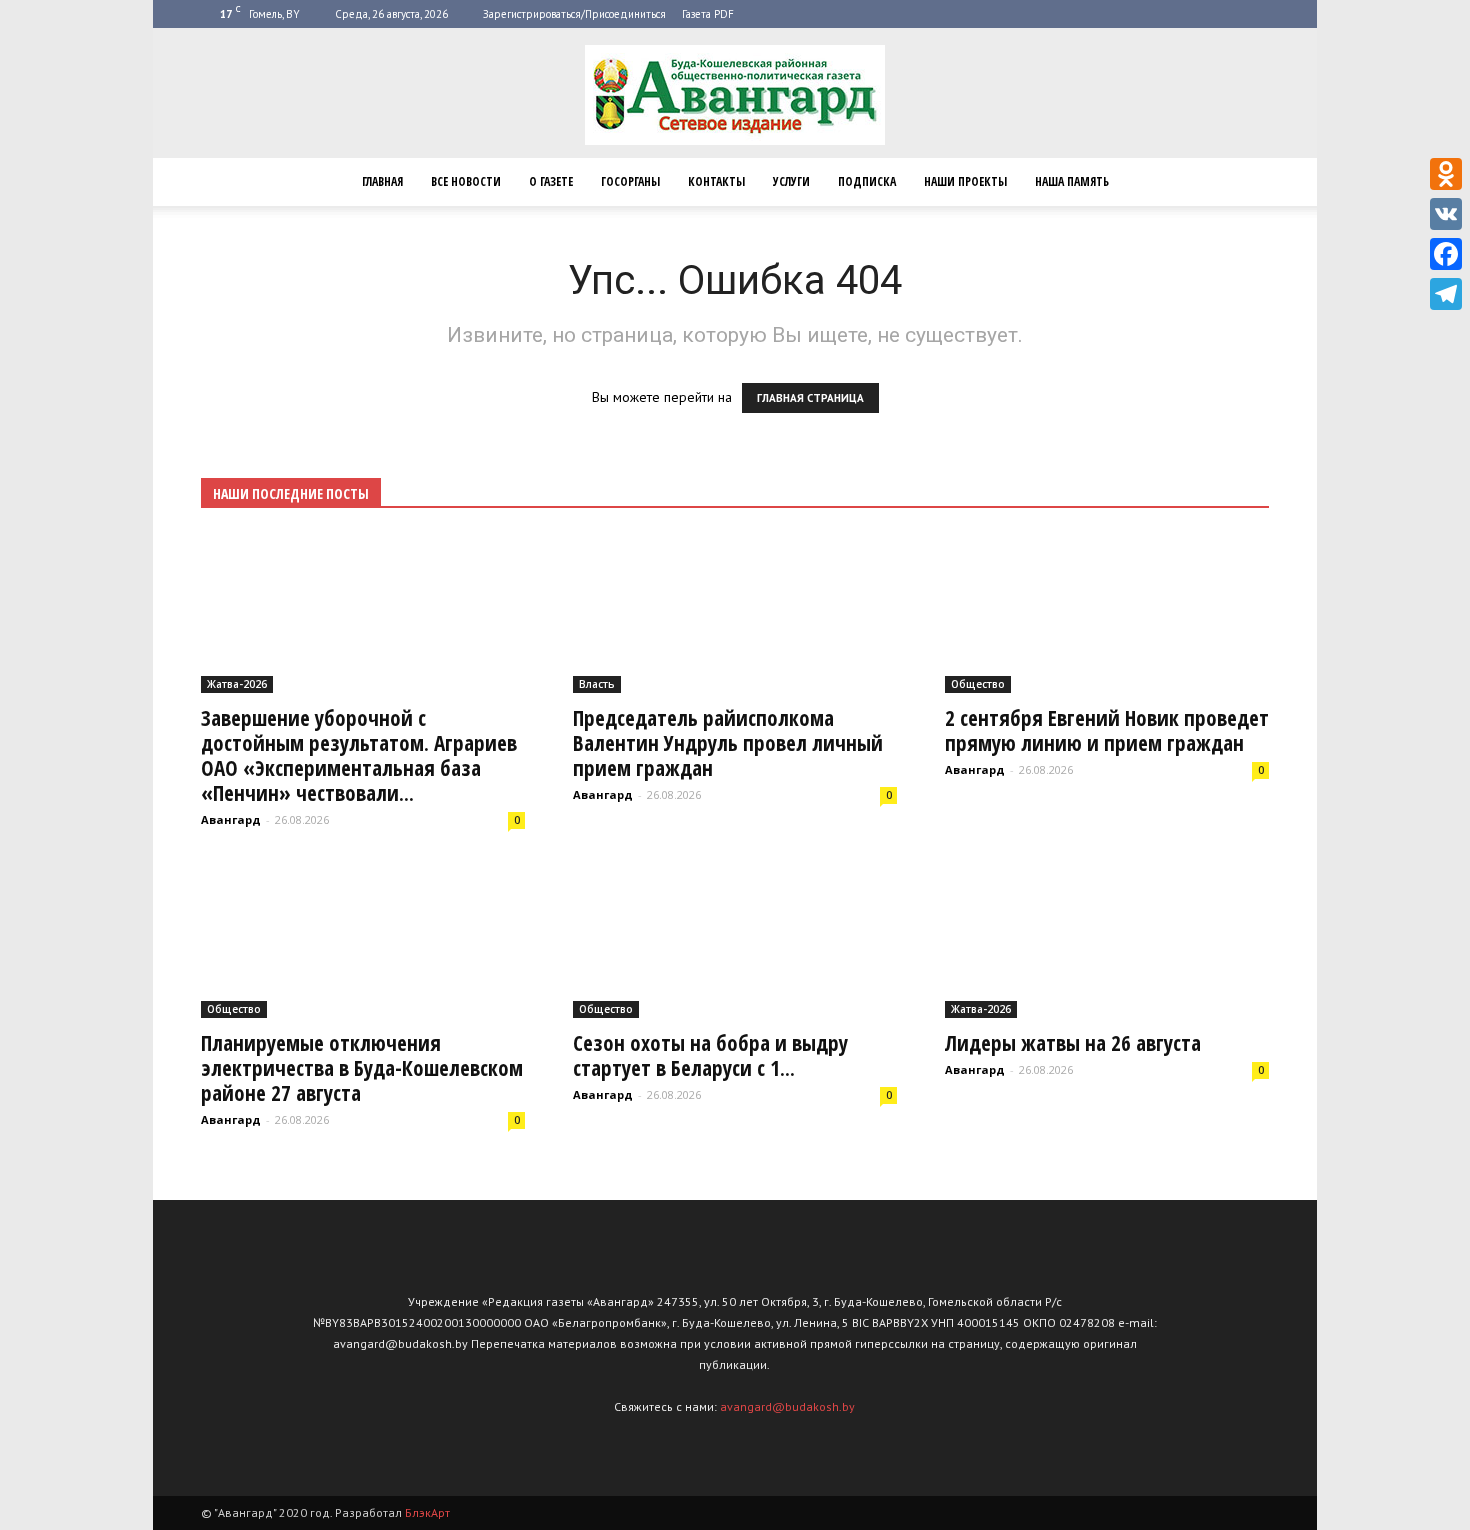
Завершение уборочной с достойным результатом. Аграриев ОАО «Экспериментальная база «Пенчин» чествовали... (359, 755)
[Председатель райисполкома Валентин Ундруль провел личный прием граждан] (735, 613)
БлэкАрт (427, 1512)
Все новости (466, 181)
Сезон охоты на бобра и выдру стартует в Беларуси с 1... (710, 1055)
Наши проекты (965, 181)
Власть (597, 684)
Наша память (1072, 181)
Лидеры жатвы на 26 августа (1073, 1043)
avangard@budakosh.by (787, 1406)
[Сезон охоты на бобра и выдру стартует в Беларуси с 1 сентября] (735, 939)
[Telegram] (1446, 294)
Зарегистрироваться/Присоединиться (574, 14)
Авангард (231, 819)
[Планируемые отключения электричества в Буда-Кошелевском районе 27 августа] (363, 939)
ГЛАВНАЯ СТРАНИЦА (810, 398)
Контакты (716, 181)
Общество (978, 684)
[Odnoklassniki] (1446, 174)
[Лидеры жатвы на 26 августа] (1107, 939)
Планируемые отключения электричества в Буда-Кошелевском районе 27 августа (362, 1068)
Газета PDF (708, 14)
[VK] (1446, 214)
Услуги (791, 181)
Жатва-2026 (237, 684)
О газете (551, 181)
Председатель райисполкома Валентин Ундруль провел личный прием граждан (728, 743)
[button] (1245, 182)
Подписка (867, 181)
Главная (382, 181)
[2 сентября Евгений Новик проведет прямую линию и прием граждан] (1107, 613)
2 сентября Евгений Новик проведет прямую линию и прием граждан (1107, 730)
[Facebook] (1446, 254)
